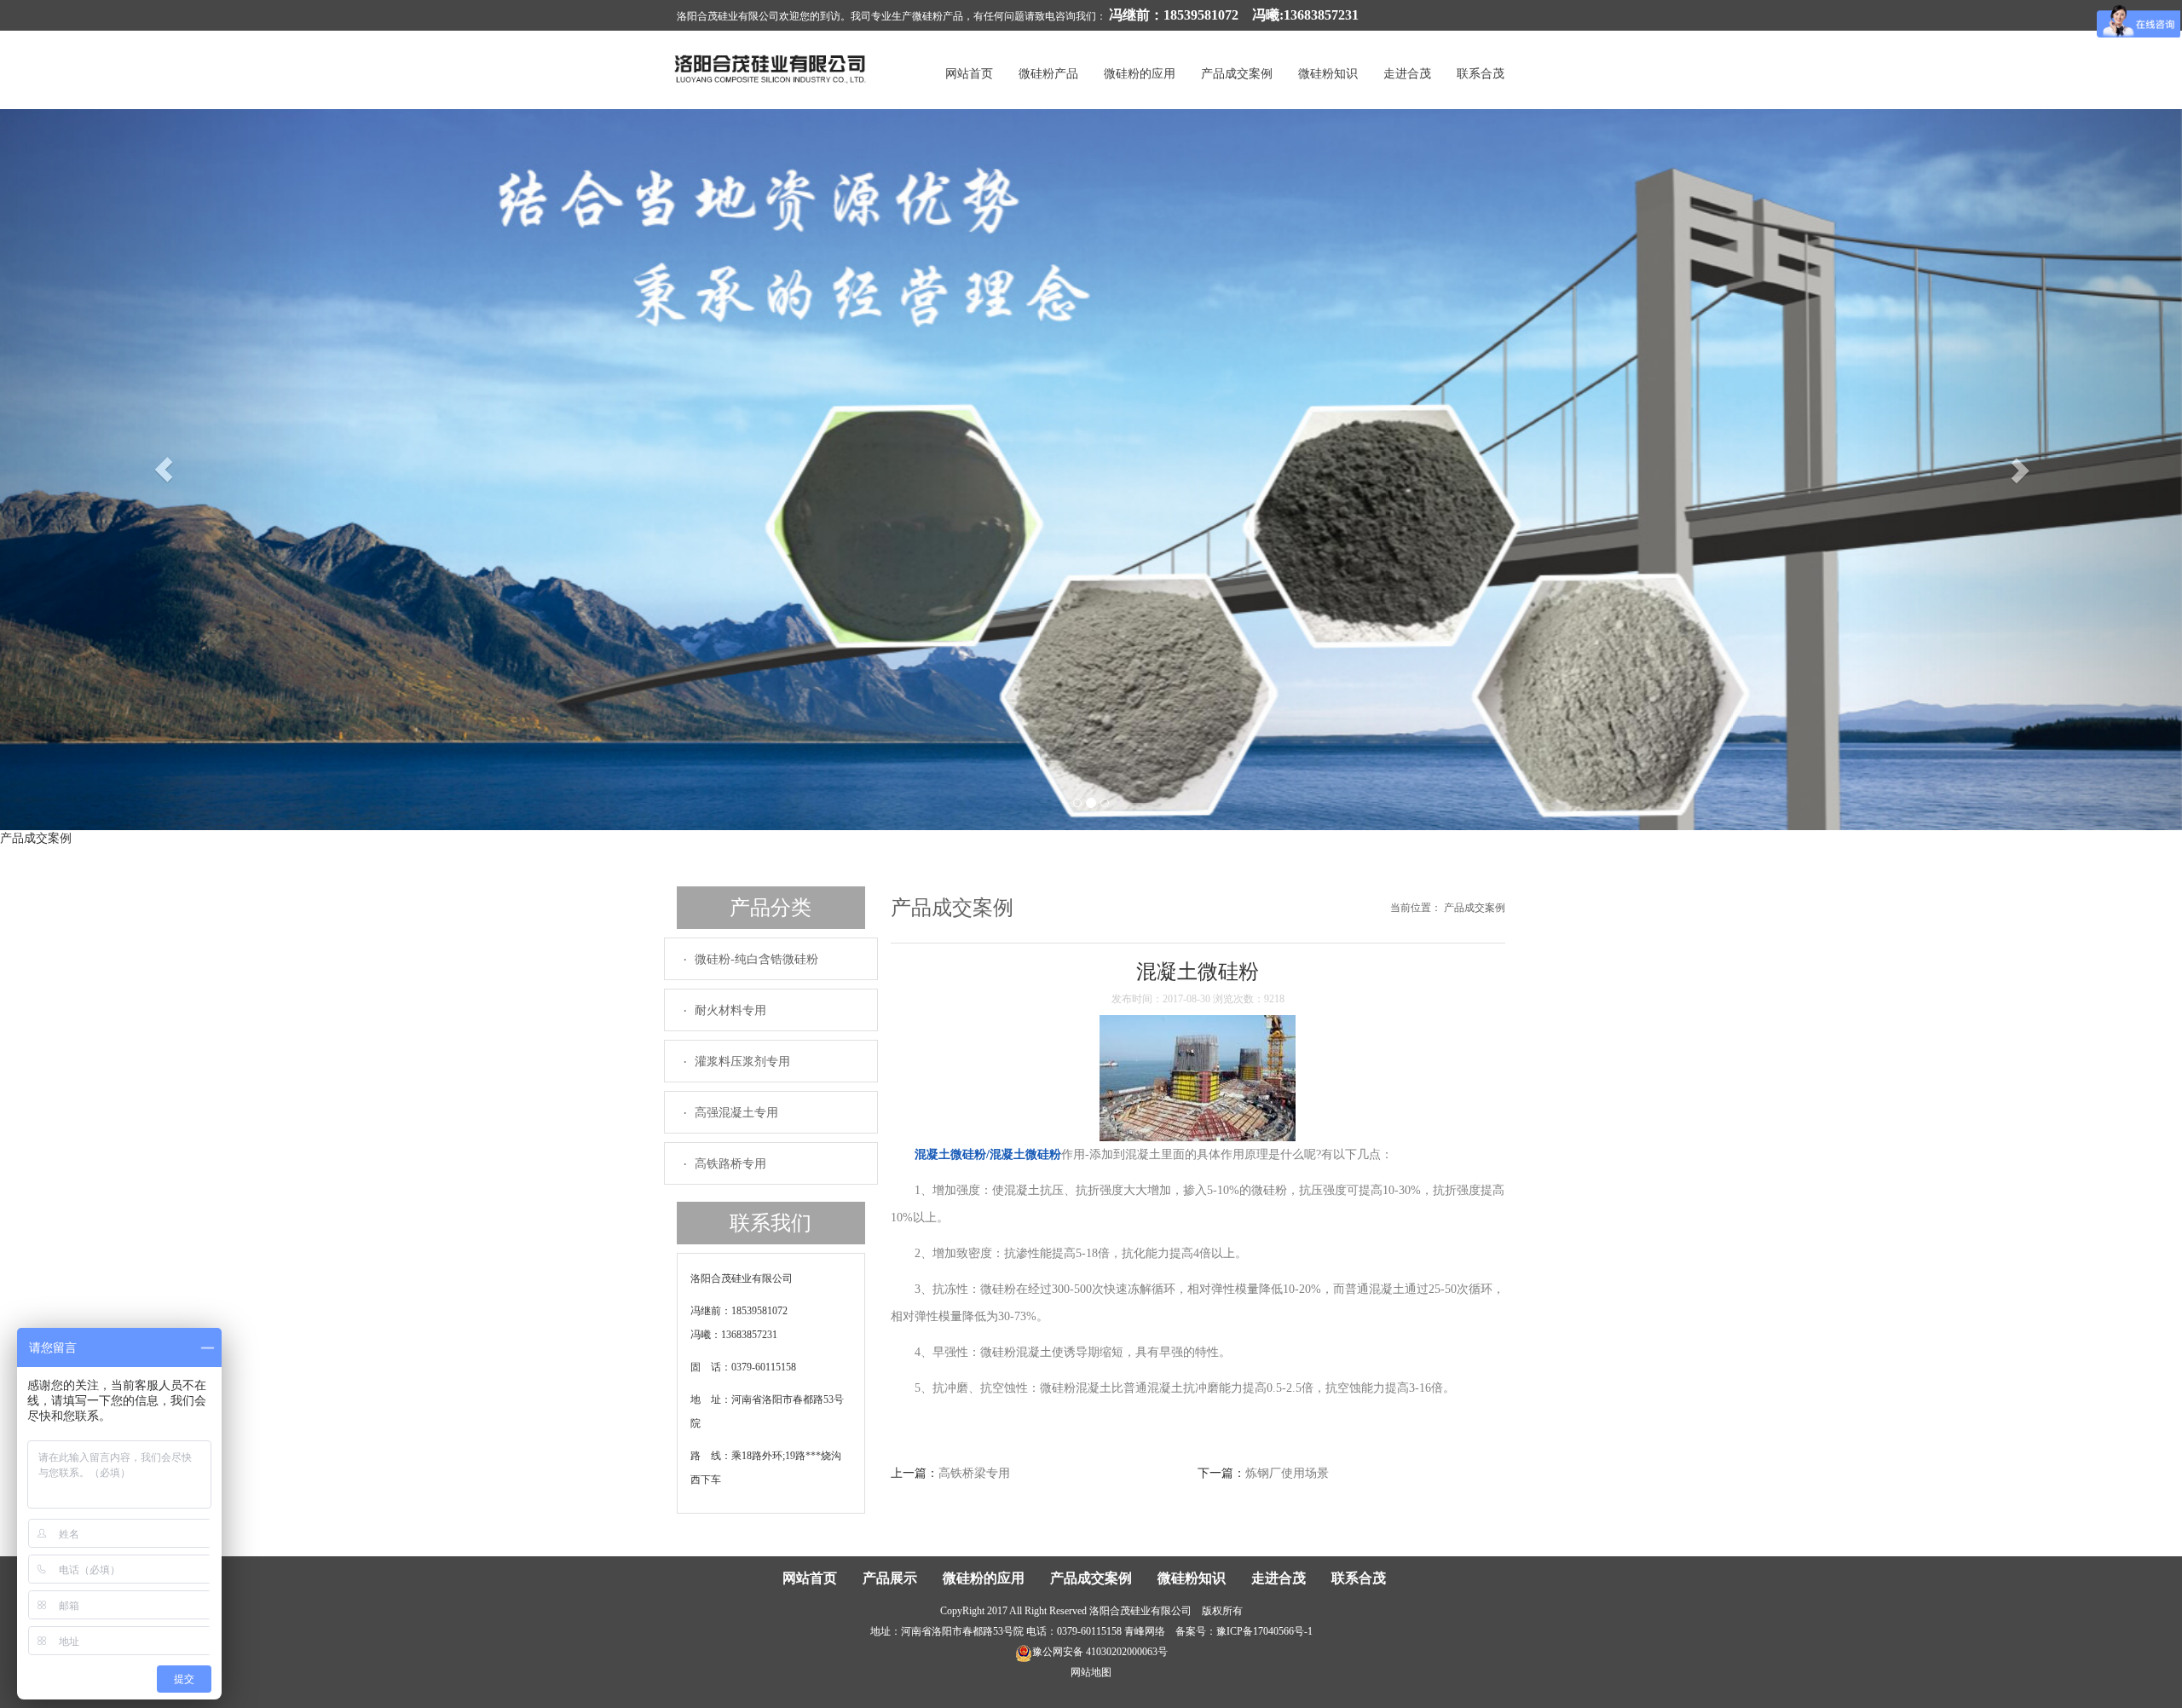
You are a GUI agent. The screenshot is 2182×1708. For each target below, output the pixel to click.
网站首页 (969, 74)
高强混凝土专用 (736, 1113)
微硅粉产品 (1048, 74)
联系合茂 (1481, 74)
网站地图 (1091, 1672)
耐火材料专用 (730, 1010)
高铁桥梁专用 (974, 1473)
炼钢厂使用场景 (1287, 1473)
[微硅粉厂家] (771, 68)
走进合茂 (1407, 74)
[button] (164, 470)
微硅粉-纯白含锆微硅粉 (756, 959)
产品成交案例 (1237, 74)
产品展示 (890, 1578)
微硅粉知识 (1328, 74)
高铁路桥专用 (730, 1164)
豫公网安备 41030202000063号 (1100, 1652)
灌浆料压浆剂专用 (742, 1062)
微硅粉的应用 (1140, 74)
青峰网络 (1145, 1631)
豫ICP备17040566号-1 (1264, 1631)
